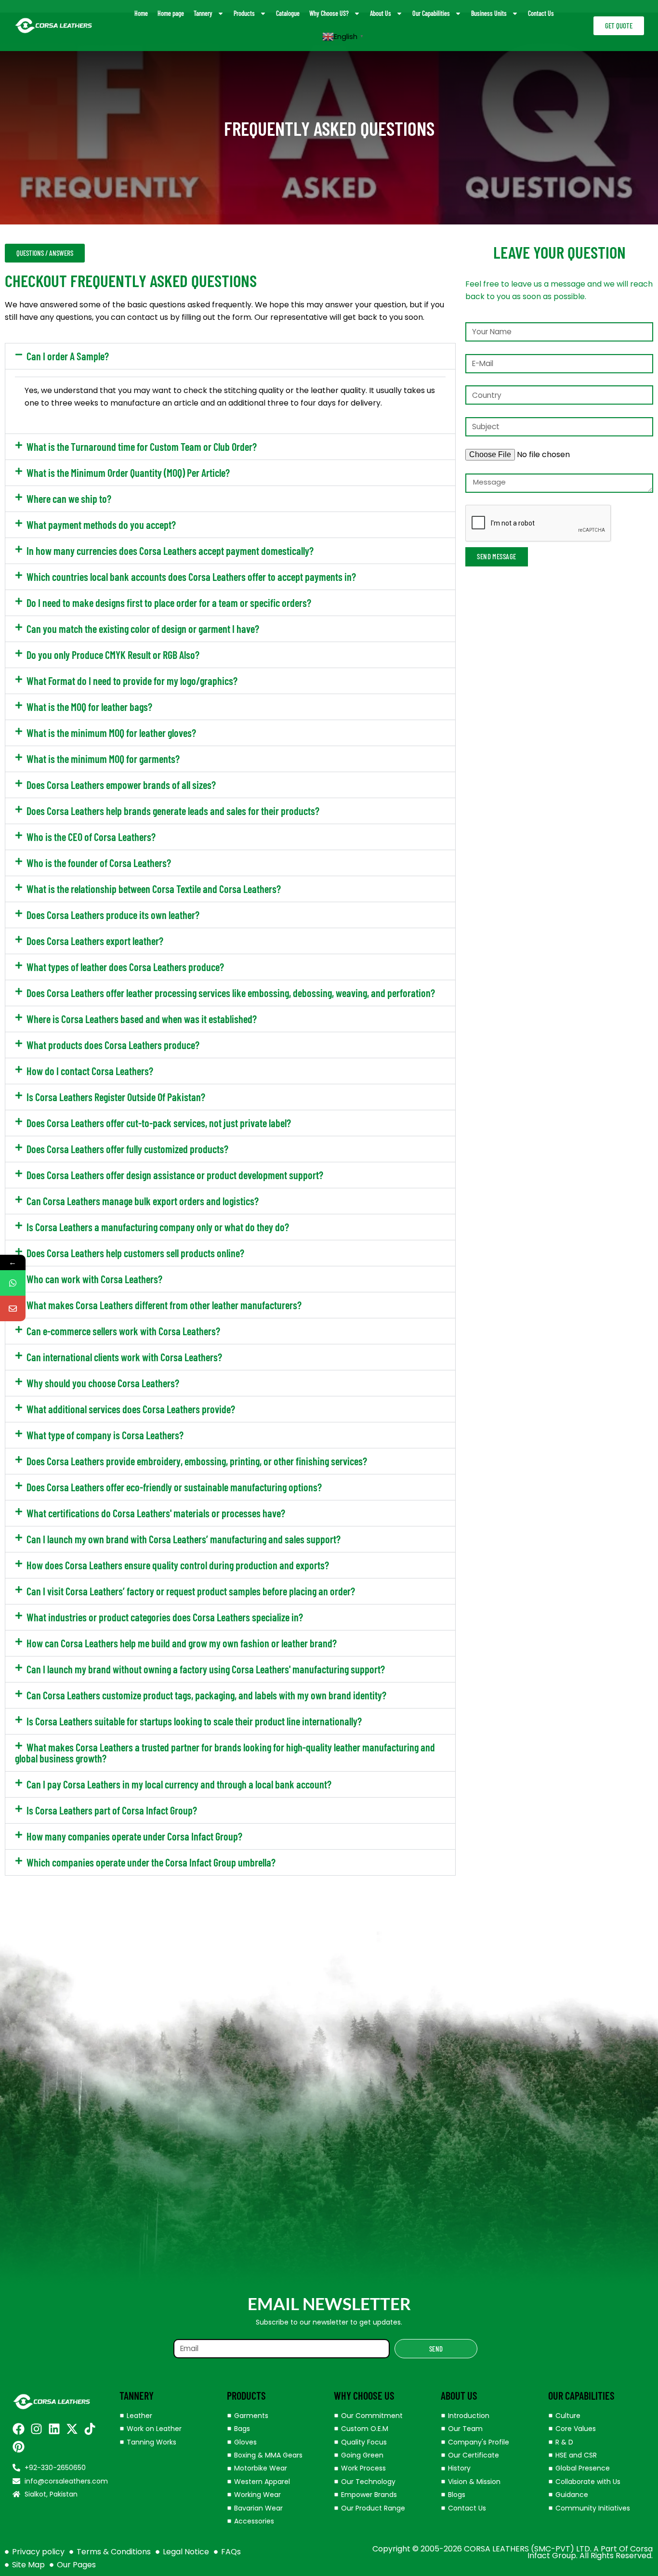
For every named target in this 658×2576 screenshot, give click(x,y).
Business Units (489, 13)
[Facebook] (19, 2429)
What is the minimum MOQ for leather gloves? (111, 733)
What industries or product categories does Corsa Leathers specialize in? (165, 1617)
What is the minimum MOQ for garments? (103, 759)
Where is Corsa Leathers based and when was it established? (142, 1019)
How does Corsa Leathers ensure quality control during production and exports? (178, 1565)
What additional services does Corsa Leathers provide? (131, 1409)
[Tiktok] (90, 2429)
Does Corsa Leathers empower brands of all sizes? (121, 785)
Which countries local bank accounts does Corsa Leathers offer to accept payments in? (191, 577)
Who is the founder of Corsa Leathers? (99, 863)
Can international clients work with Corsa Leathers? (124, 1357)
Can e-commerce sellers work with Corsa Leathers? (123, 1331)
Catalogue (288, 13)
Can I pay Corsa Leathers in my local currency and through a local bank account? (179, 1784)
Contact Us (541, 13)
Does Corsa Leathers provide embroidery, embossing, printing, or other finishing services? (197, 1461)
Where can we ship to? (69, 499)
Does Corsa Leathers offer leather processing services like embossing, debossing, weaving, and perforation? (231, 993)
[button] (230, 356)
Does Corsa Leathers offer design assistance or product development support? (175, 1175)
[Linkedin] (54, 2429)
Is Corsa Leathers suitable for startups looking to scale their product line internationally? (194, 1721)
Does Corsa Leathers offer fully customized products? (127, 1149)
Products (244, 13)
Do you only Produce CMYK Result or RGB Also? (113, 655)
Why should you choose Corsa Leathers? (103, 1383)
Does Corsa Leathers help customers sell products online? (135, 1253)
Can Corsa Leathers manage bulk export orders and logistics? (143, 1201)
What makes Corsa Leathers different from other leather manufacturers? (164, 1305)
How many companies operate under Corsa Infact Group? (134, 1836)
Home (141, 13)
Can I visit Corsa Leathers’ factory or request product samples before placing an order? (191, 1591)
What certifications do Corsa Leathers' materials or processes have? (156, 1513)
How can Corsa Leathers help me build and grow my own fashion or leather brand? (182, 1643)
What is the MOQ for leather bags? (89, 707)
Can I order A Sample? (68, 356)
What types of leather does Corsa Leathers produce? (125, 967)
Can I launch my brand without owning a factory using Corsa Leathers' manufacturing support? (206, 1669)
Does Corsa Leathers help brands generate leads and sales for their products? (173, 811)
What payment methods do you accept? (101, 525)
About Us (381, 13)
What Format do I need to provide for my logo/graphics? (132, 681)
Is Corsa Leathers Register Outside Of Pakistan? (116, 1097)
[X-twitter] (72, 2429)
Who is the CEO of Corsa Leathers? (91, 837)
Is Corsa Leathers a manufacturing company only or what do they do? (158, 1227)
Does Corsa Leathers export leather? (95, 941)
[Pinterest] (19, 2447)
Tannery (203, 13)
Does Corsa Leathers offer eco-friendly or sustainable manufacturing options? (174, 1487)
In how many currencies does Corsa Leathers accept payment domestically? (170, 551)
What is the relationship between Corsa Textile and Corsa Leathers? (154, 889)
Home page (171, 13)
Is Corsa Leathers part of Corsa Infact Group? (112, 1810)
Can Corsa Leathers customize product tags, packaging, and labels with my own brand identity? (206, 1695)
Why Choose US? (329, 13)
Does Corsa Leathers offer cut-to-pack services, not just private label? (159, 1123)
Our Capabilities (431, 13)
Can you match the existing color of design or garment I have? (143, 629)
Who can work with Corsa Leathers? (94, 1279)
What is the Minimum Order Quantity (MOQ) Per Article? (128, 473)
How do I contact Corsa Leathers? (90, 1071)
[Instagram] (36, 2429)
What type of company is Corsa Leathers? (105, 1435)
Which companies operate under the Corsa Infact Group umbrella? (151, 1862)
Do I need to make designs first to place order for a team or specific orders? (169, 603)
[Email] (13, 1308)
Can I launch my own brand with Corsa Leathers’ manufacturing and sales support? (184, 1539)
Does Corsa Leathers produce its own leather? (113, 915)
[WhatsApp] (13, 1283)
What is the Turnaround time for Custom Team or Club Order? (142, 447)
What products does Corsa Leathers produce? (113, 1045)
